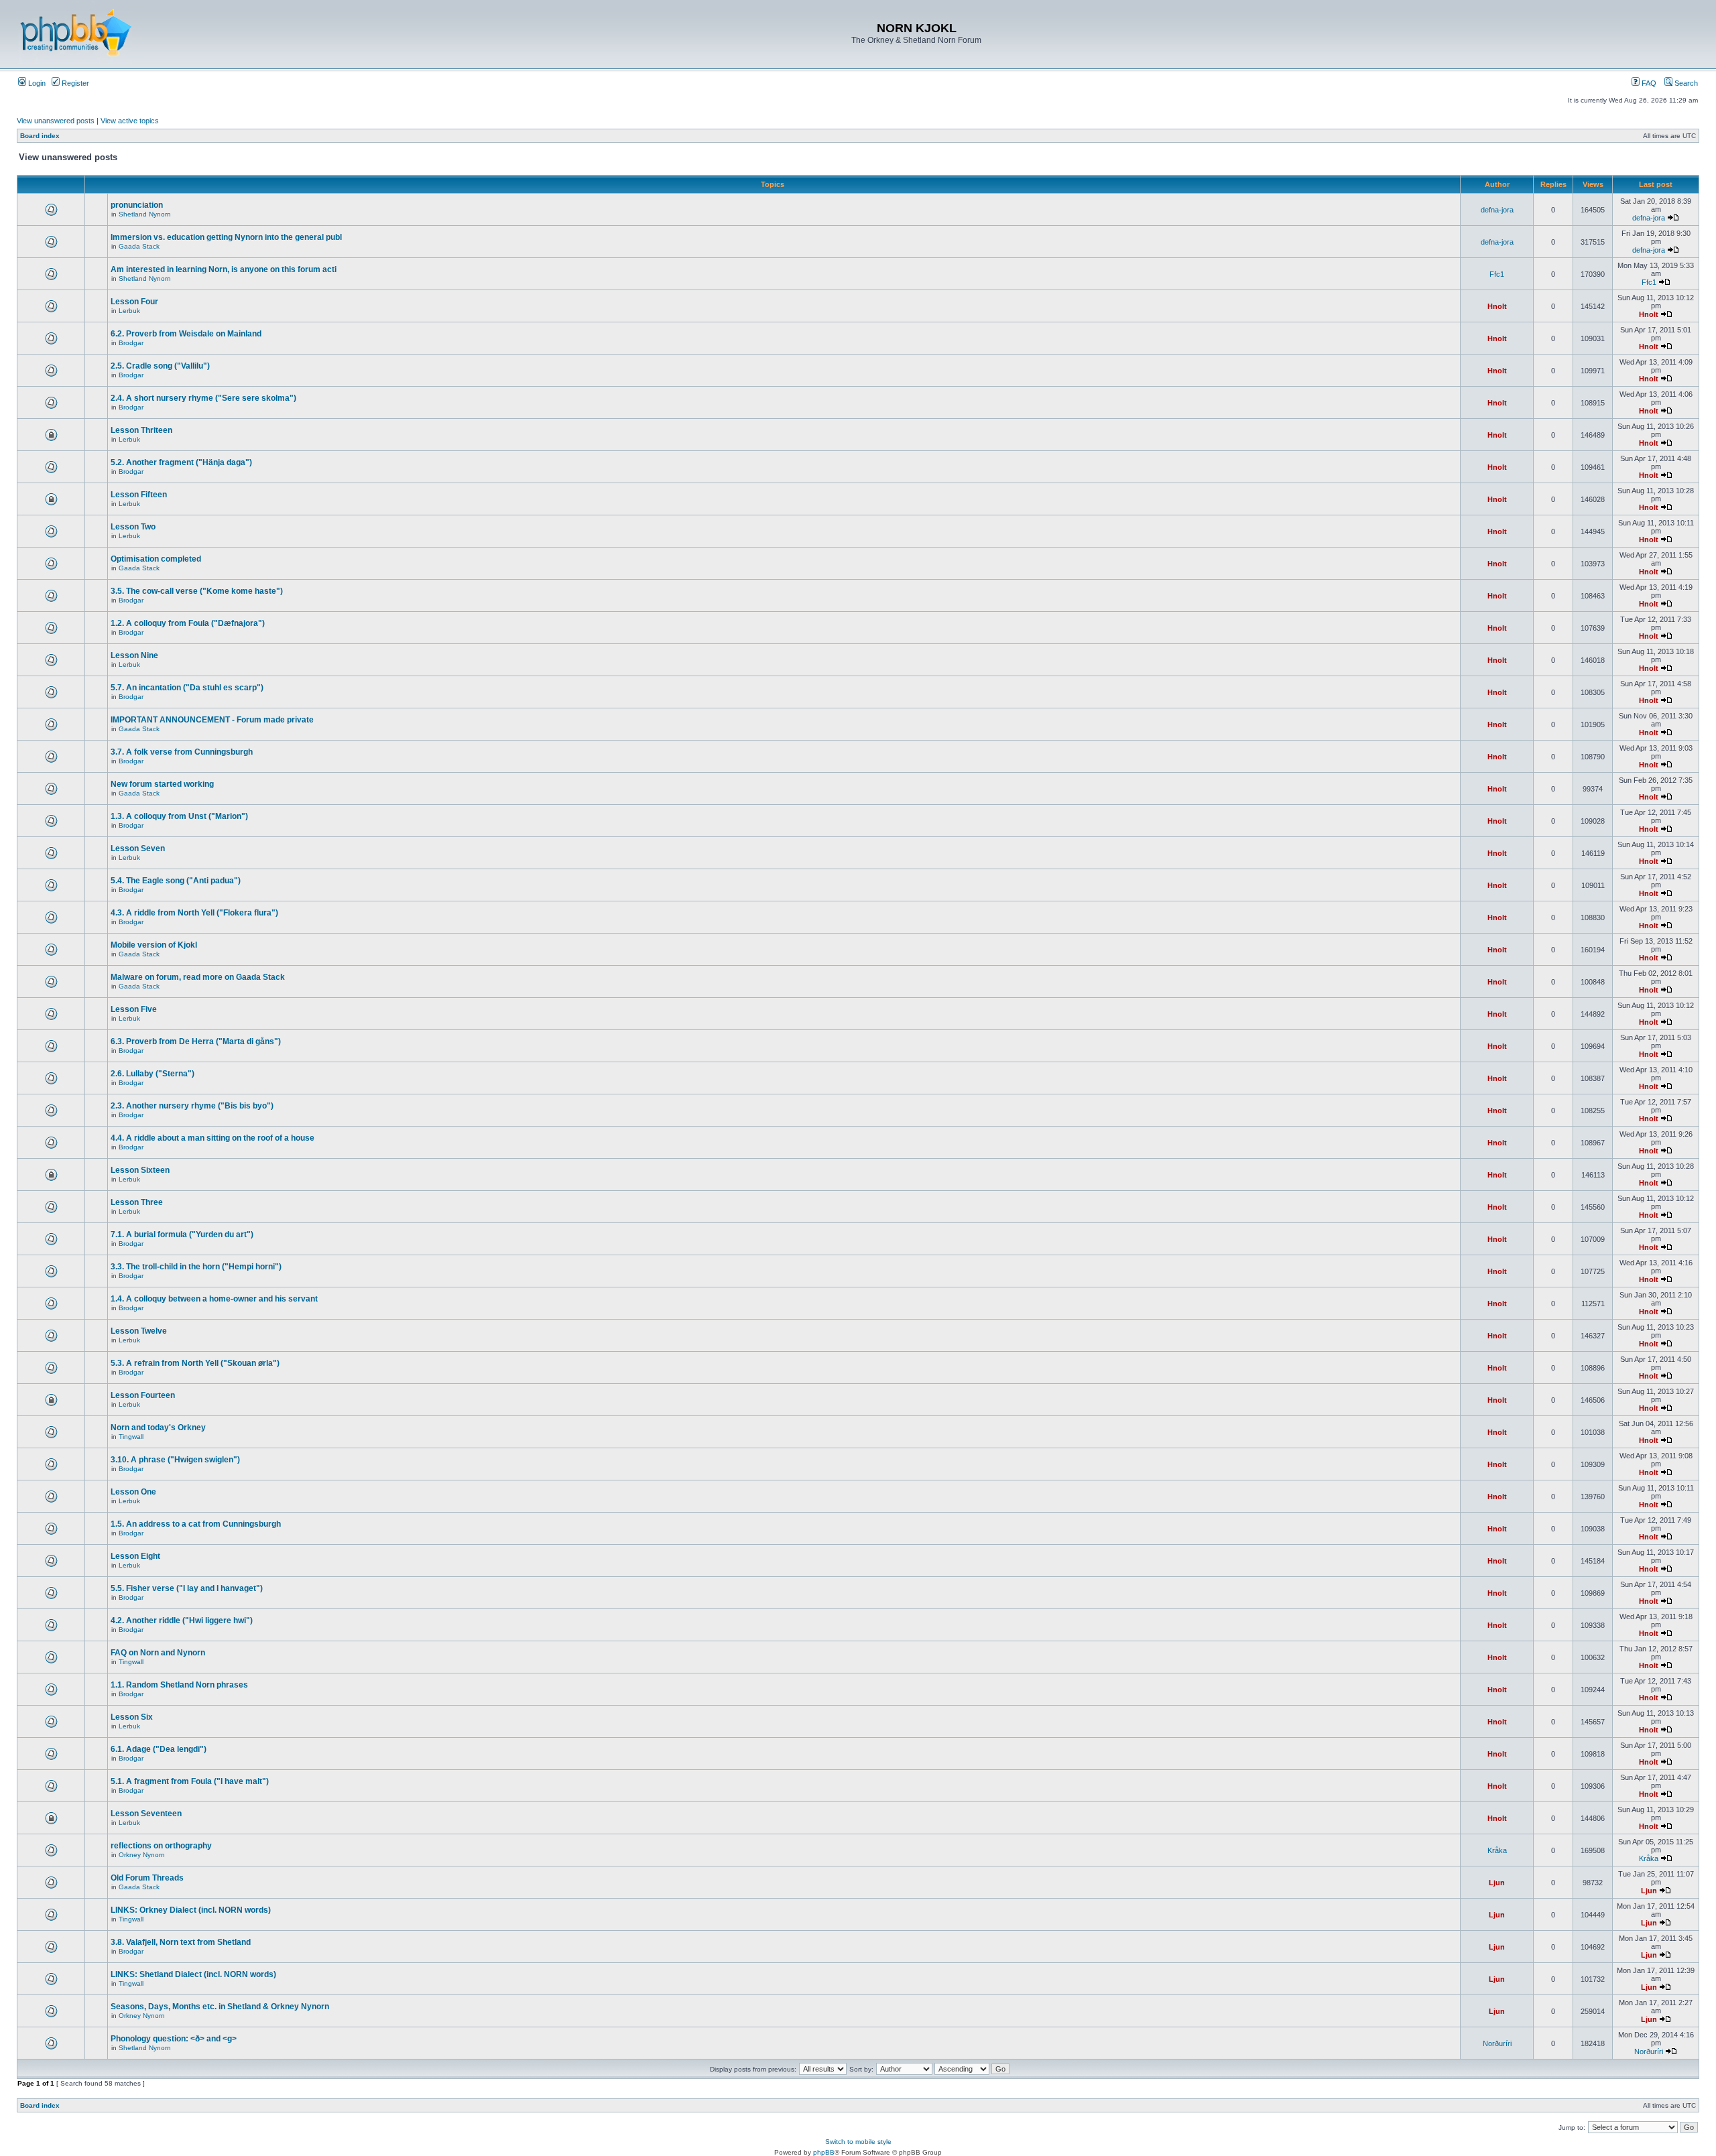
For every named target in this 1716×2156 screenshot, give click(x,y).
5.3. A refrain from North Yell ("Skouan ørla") (195, 1363)
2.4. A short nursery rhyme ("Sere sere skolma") (203, 398)
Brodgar (131, 343)
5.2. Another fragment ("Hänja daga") (181, 462)
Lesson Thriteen (141, 430)
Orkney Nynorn (142, 1855)
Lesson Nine (134, 655)
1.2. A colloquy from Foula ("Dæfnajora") (188, 623)
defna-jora (1497, 210)
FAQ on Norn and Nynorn (158, 1653)
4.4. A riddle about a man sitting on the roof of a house (212, 1138)
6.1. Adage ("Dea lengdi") (159, 1749)
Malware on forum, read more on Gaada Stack (198, 977)
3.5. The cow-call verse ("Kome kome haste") (197, 591)
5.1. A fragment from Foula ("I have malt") (190, 1781)
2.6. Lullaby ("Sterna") (152, 1074)
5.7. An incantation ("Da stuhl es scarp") (187, 688)
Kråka (1497, 1850)
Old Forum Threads (147, 1878)
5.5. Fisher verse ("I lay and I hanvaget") (187, 1588)
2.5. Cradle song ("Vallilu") (160, 366)
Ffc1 (1497, 274)
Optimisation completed (156, 559)
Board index (40, 136)
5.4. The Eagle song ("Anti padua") (176, 881)
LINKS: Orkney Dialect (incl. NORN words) (191, 1910)
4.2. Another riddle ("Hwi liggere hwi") (182, 1621)
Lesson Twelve (139, 1331)
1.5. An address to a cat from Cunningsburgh (196, 1524)
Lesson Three (137, 1202)
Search (1685, 83)
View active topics (130, 121)
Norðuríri (1497, 2043)
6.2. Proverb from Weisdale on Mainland (186, 334)
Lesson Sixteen (140, 1170)
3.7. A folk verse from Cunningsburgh (182, 752)
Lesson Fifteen (139, 495)
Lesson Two (133, 527)
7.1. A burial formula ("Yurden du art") (182, 1234)
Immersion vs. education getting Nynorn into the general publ (226, 237)
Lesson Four (134, 302)
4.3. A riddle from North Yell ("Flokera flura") (194, 913)
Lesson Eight (135, 1556)
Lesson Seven (138, 848)
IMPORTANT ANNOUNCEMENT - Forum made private (212, 720)
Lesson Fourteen (143, 1395)
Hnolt (1497, 306)
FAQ (1648, 83)
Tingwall (131, 1437)
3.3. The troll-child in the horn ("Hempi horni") (196, 1267)
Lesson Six (132, 1717)
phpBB (824, 2152)
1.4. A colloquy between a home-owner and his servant (214, 1299)
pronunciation (137, 205)
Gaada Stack (139, 246)
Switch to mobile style (858, 2142)
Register (74, 83)
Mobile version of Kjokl (154, 945)
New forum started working (162, 784)
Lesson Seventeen (146, 1814)
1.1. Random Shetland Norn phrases (179, 1685)
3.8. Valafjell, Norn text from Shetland (181, 1942)
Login (36, 83)
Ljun (1497, 1883)
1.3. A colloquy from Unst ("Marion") (179, 816)
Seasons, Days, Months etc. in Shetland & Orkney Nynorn (220, 2007)
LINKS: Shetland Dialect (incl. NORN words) (193, 1974)
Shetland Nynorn (145, 214)
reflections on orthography (161, 1846)
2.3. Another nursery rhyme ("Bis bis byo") (192, 1106)
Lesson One (133, 1492)
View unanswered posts (56, 121)
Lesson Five (134, 1009)
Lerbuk (129, 311)
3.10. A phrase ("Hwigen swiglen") (175, 1460)
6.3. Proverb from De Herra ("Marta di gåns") (196, 1041)
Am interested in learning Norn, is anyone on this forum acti (224, 269)
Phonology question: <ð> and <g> (174, 2039)
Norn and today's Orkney (158, 1428)
